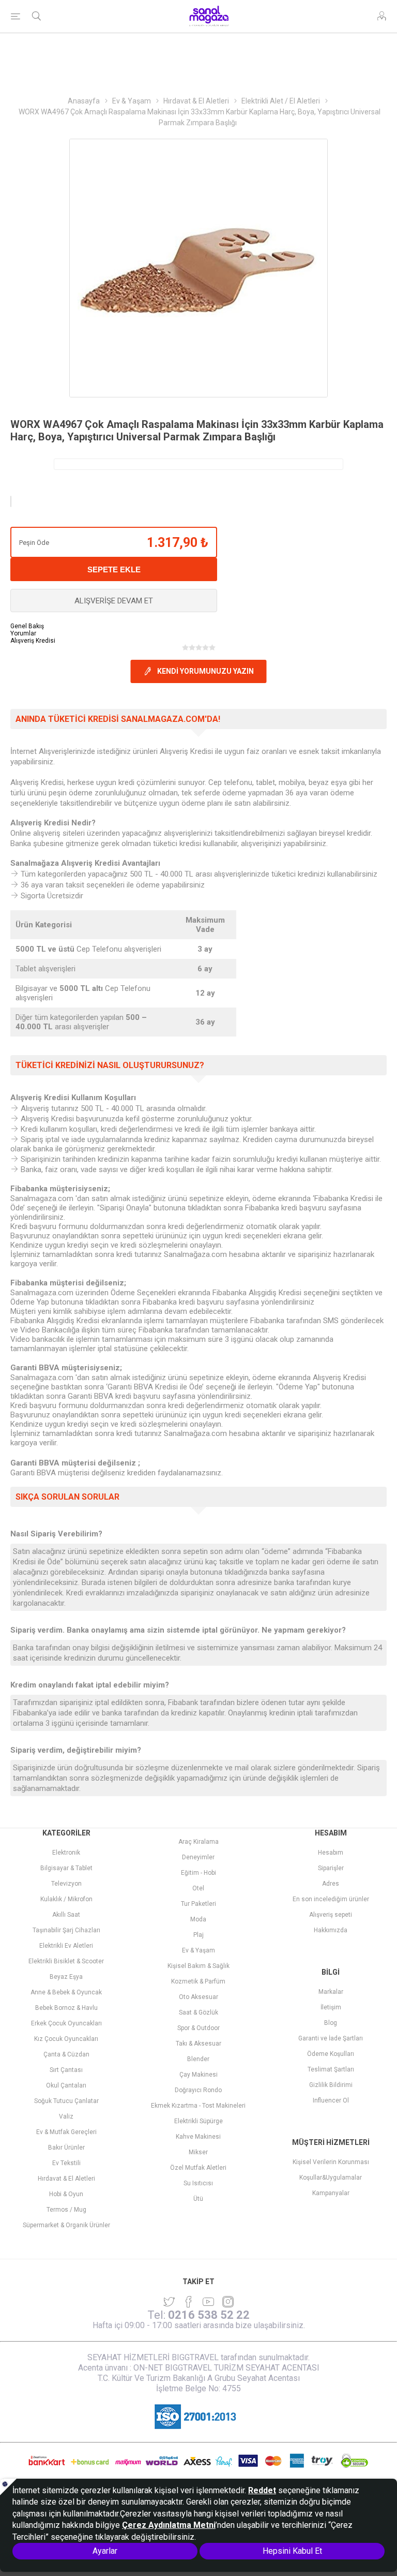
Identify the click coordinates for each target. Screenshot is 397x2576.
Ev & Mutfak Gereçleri (66, 2132)
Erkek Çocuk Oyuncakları (66, 2023)
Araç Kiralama (198, 1842)
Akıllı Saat (66, 1915)
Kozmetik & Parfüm (198, 1981)
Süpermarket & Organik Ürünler (66, 2225)
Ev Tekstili (66, 2163)
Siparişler (331, 1868)
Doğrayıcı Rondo (198, 2090)
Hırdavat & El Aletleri (66, 2179)
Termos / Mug (66, 2210)
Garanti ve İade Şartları (331, 2038)
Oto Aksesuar (198, 1997)
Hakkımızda (331, 1930)
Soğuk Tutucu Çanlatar (66, 2101)
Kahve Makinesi (198, 2137)
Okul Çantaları (66, 2085)
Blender (198, 2059)
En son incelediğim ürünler (331, 1899)
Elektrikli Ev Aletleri (66, 1946)
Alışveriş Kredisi (33, 641)
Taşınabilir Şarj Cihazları (66, 1930)
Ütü (198, 2199)
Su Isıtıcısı (198, 2183)
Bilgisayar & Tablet (66, 1868)
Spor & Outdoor (198, 2028)
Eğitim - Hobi (198, 1873)
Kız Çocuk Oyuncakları (66, 2039)
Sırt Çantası (66, 2070)
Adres (331, 1884)
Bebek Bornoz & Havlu (66, 2008)
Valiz (66, 2116)
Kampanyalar (331, 2193)
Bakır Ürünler (66, 2148)
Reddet (262, 2490)
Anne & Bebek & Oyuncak (66, 1992)
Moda (198, 1919)
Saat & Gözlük (198, 2012)
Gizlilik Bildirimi (331, 2085)
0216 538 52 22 (209, 2315)
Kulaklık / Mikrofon (66, 1899)
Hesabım (331, 1853)
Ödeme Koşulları (331, 2054)
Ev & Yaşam (198, 1950)
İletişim (331, 2007)
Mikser (198, 2152)
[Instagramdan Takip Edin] (208, 2302)
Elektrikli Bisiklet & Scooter (66, 1961)
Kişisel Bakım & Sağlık (198, 1966)
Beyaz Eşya (66, 1977)
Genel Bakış (27, 626)
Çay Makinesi (198, 2075)
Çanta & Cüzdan (66, 2054)
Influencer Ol (331, 2100)
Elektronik (66, 1853)
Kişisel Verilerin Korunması (331, 2162)
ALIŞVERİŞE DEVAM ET (114, 601)
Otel (198, 1888)
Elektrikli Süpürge (198, 2121)
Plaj (198, 1935)
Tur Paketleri (198, 1904)
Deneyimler (198, 1857)
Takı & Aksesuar (198, 2044)
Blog (331, 2023)
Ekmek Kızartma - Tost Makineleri (198, 2106)
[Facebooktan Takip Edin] (189, 2302)
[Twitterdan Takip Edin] (169, 2302)
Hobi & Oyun (66, 2194)
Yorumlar (23, 633)
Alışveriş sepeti (331, 1915)
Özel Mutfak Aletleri (198, 2168)
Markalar (331, 1992)
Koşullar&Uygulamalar (331, 2178)
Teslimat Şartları (331, 2069)
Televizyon (66, 1884)
